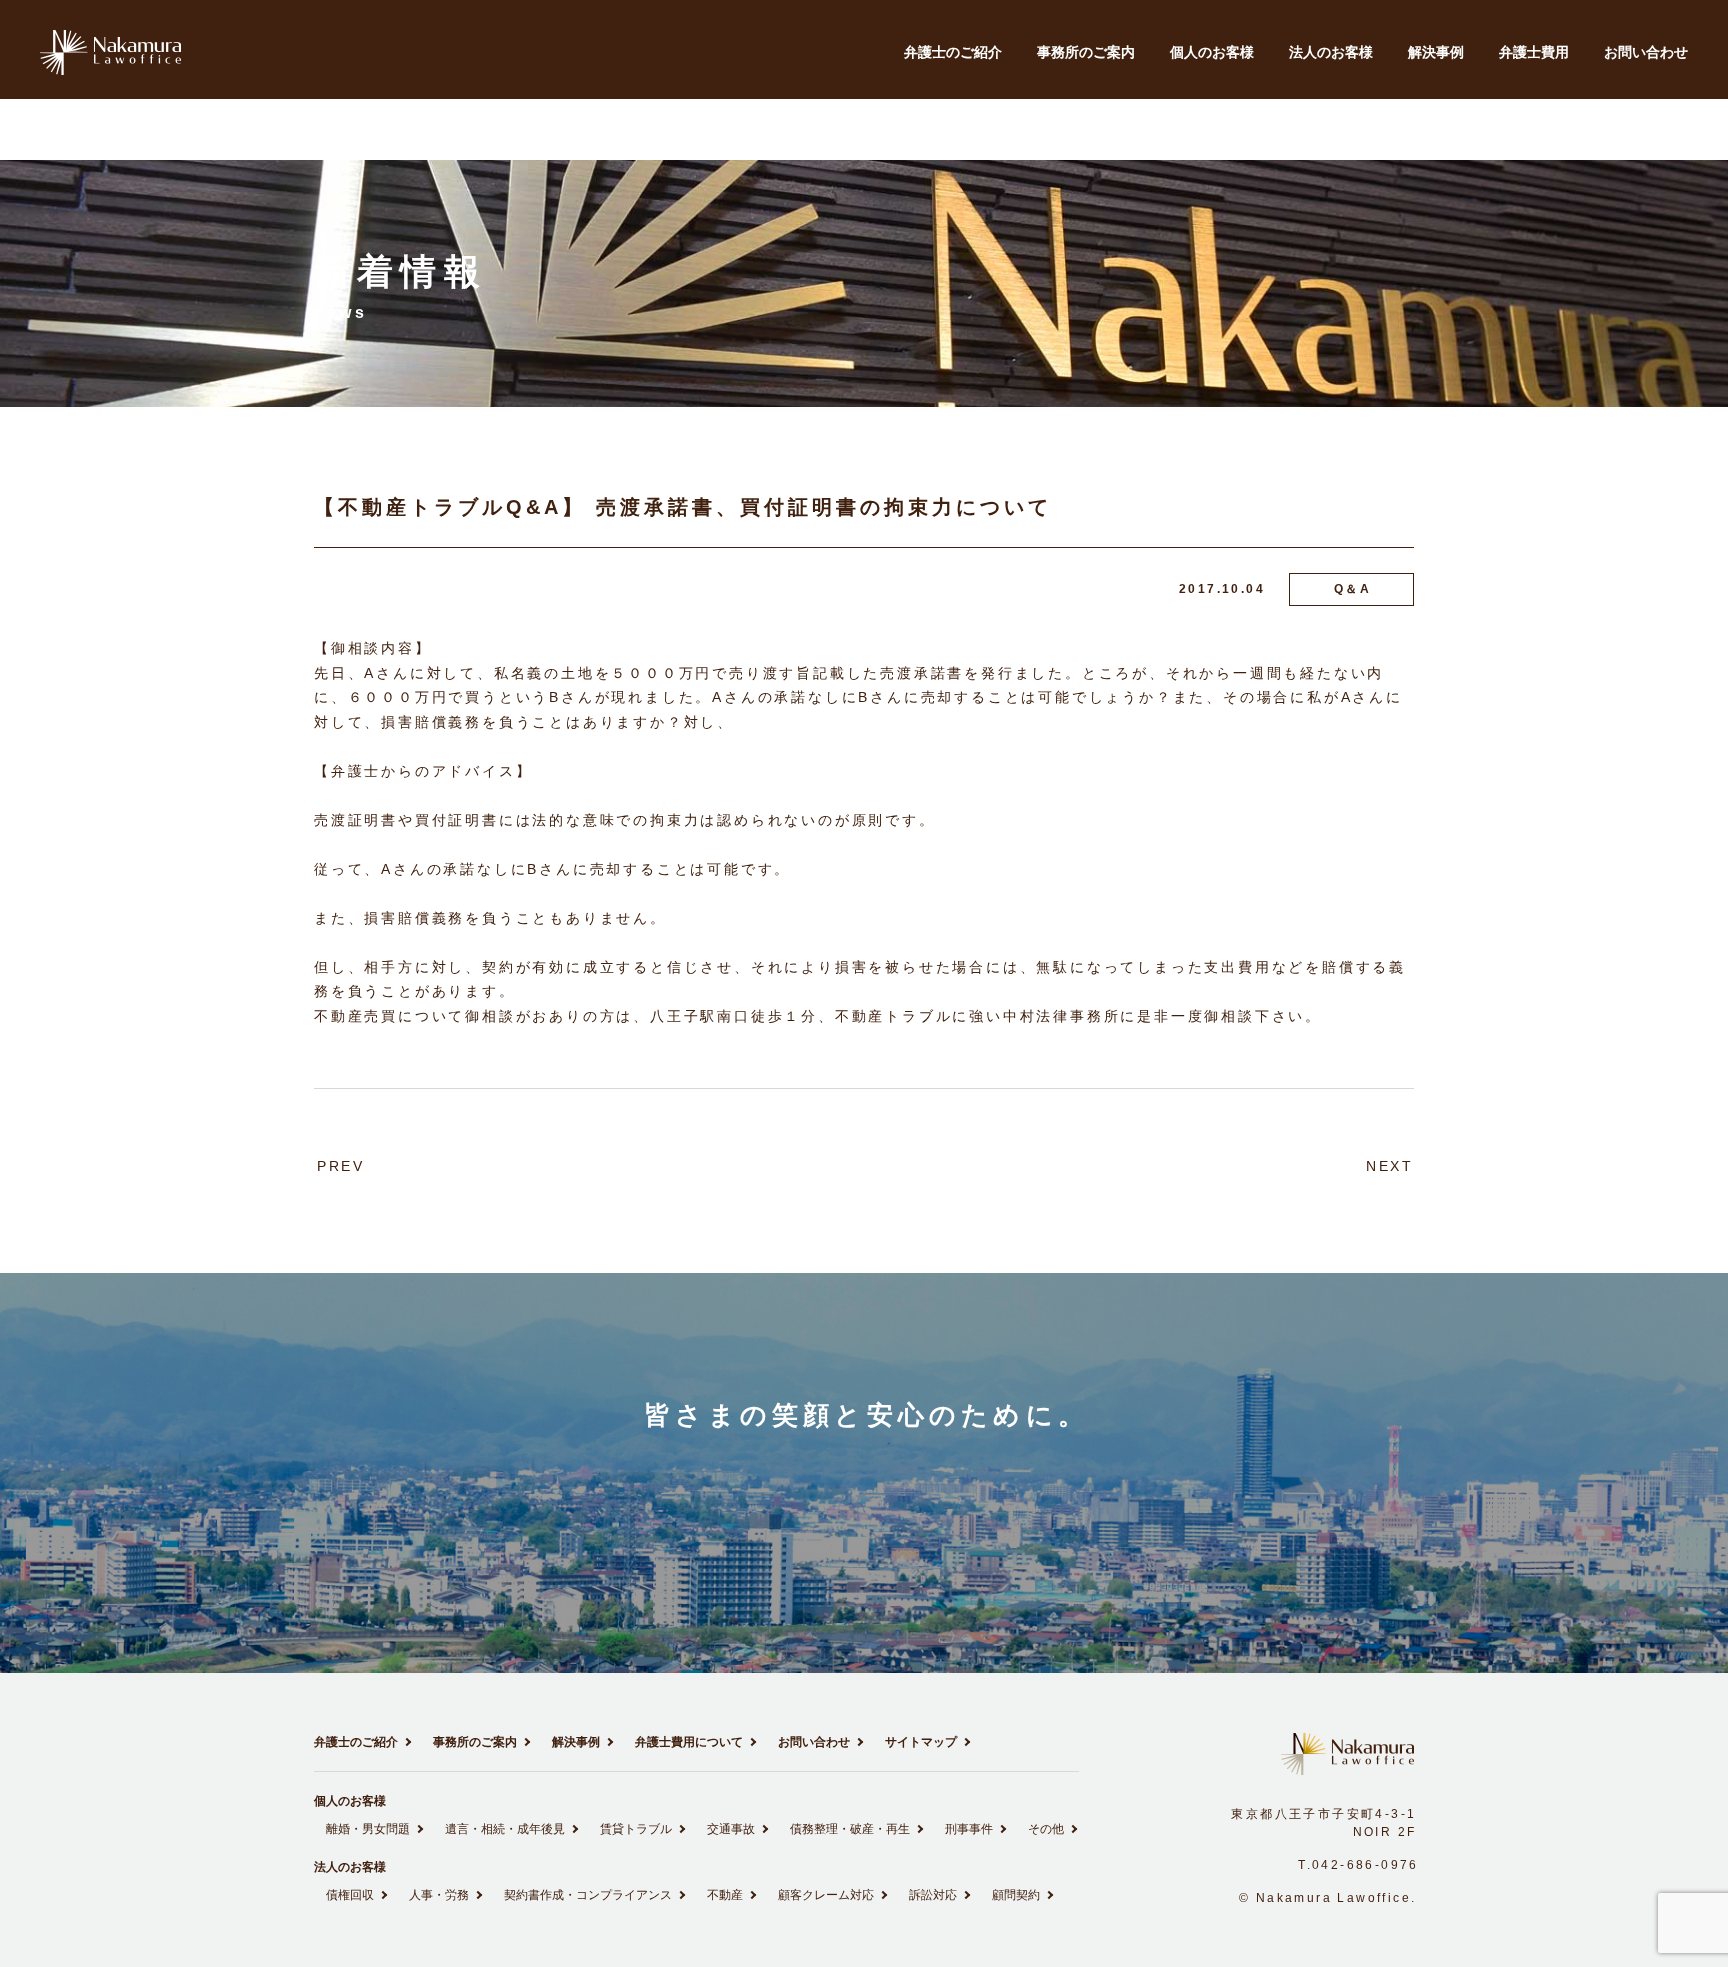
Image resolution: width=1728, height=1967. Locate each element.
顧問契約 (1016, 1895)
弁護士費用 (1534, 52)
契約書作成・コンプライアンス (588, 1895)
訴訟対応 (933, 1895)
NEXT (1390, 1166)
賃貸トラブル (636, 1829)
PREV (341, 1166)
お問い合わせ (1646, 52)
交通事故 (731, 1829)
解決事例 (1436, 52)
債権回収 (350, 1895)
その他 (1046, 1829)
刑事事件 (969, 1829)
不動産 (725, 1895)
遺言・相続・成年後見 (505, 1829)
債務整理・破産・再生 (850, 1829)
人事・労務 (439, 1895)
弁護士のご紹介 (953, 52)
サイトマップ (921, 1742)
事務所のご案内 (1086, 52)
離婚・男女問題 (368, 1829)
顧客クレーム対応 (826, 1895)
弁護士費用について (689, 1742)
